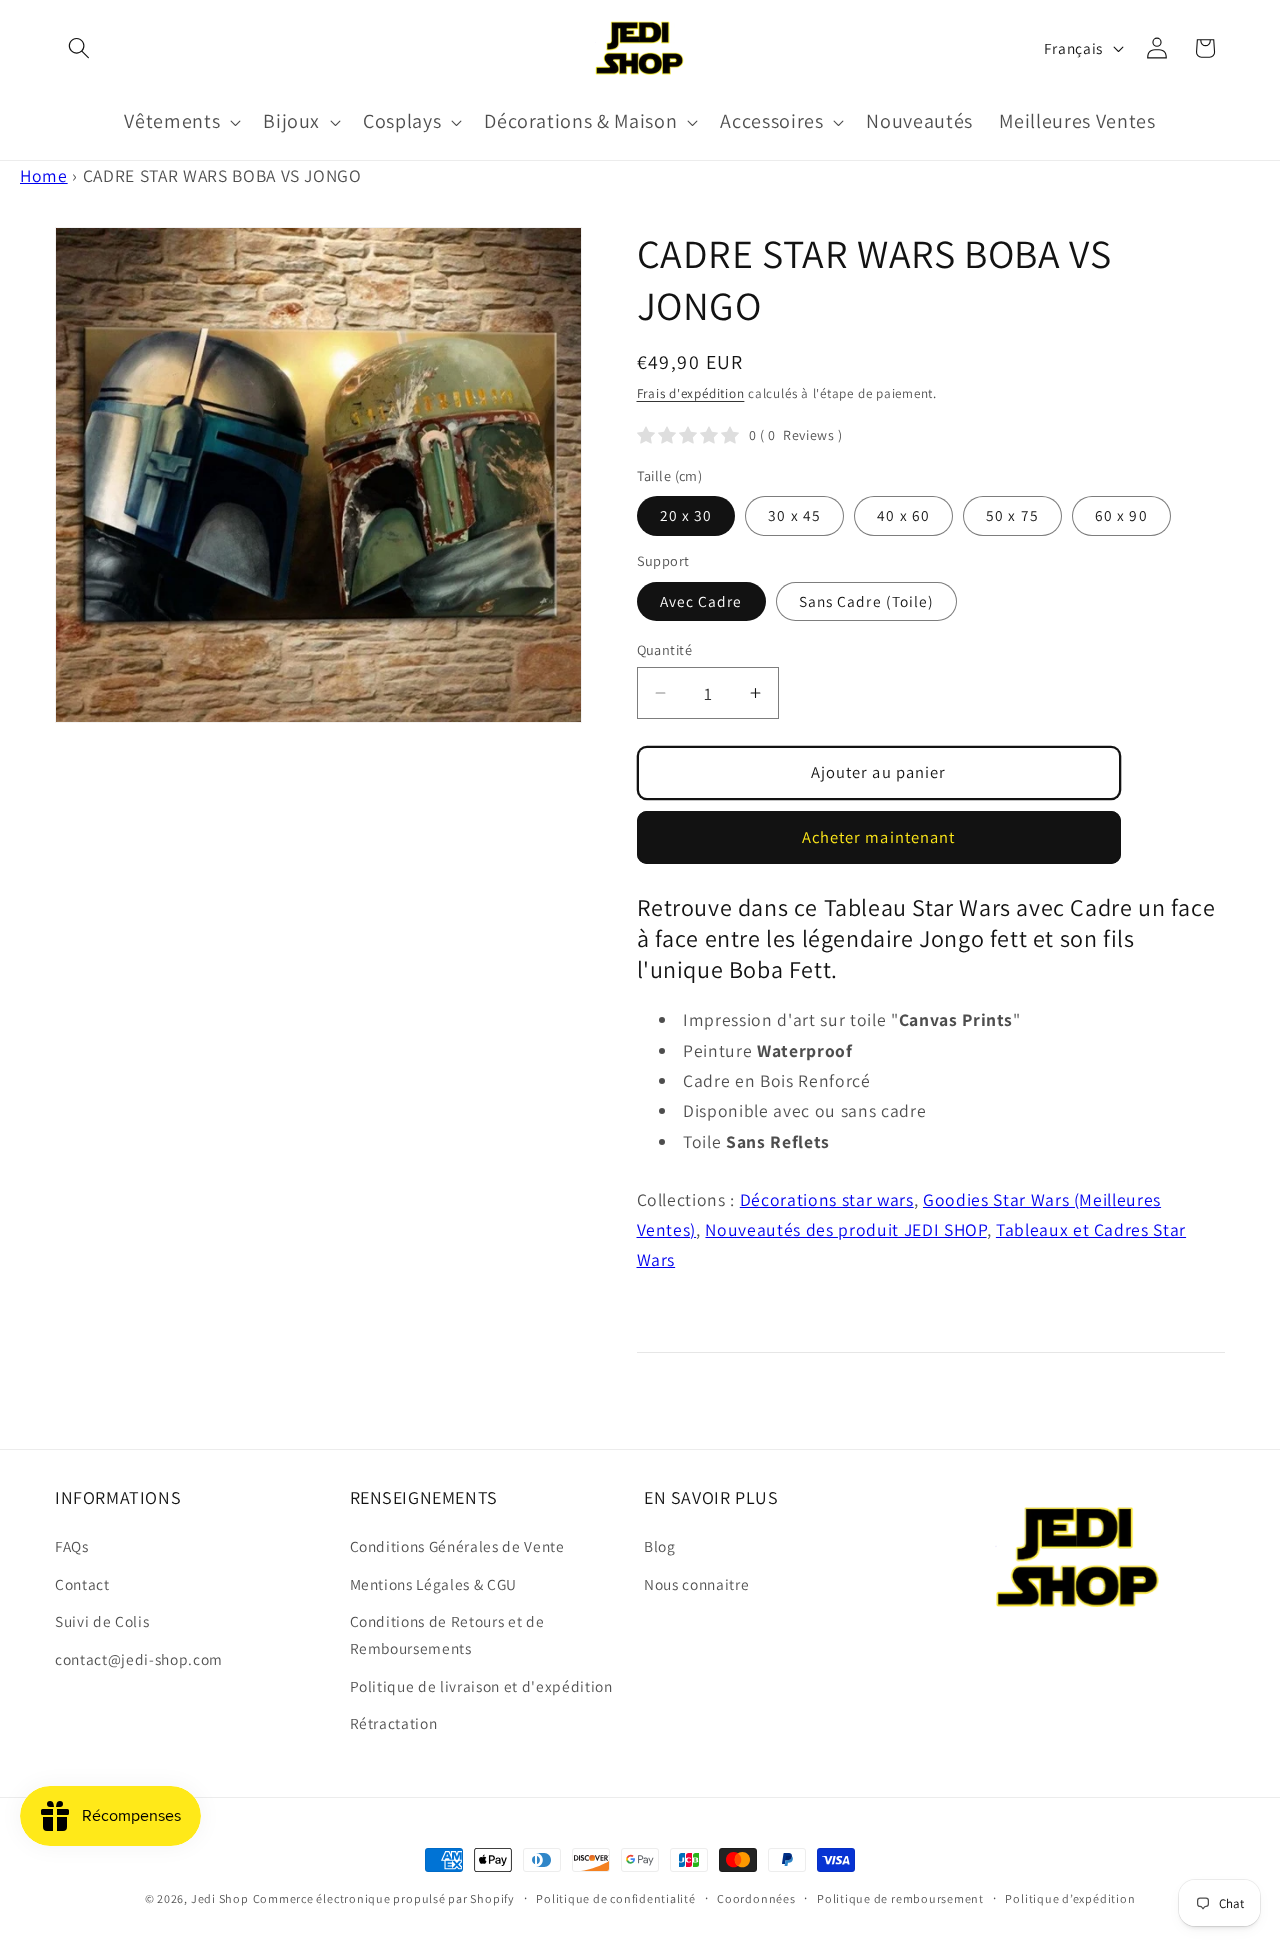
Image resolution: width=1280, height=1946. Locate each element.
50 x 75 (1012, 515)
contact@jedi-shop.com (139, 1659)
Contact (82, 1584)
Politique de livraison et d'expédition (481, 1686)
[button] (79, 48)
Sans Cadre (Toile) (867, 601)
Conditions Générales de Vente (457, 1546)
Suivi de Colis (102, 1621)
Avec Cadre (701, 601)
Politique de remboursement (900, 1898)
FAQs (72, 1546)
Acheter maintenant (879, 837)
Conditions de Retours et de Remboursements (447, 1634)
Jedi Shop (220, 1898)
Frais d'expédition (691, 393)
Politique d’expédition (1070, 1898)
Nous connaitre (696, 1584)
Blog (660, 1546)
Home (44, 175)
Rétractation (394, 1723)
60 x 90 (1121, 515)
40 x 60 (903, 515)
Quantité (665, 649)
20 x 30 (686, 515)
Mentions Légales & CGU (434, 1584)
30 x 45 (794, 515)
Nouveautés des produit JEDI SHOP (845, 1229)
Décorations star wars (827, 1199)
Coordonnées (756, 1898)
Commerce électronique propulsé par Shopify (384, 1898)
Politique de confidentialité (616, 1898)
